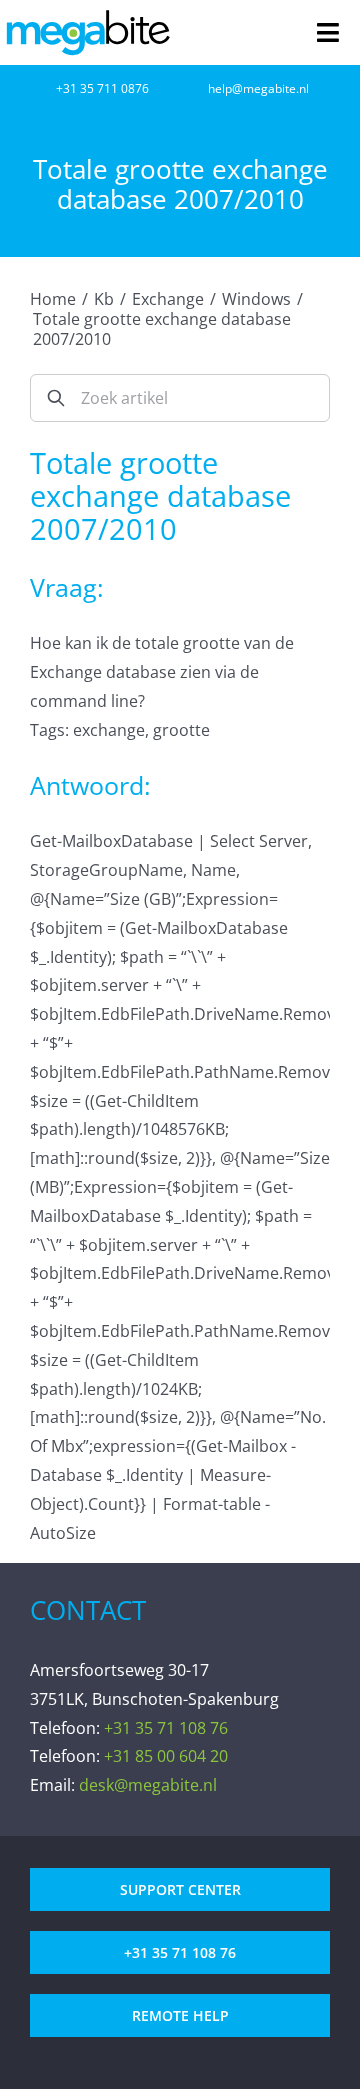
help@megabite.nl (258, 88)
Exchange (168, 299)
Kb (104, 299)
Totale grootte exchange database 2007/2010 (162, 329)
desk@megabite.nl (148, 1785)
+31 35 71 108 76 (166, 1728)
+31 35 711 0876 (102, 88)
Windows (256, 299)
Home (53, 299)
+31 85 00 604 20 (166, 1756)
